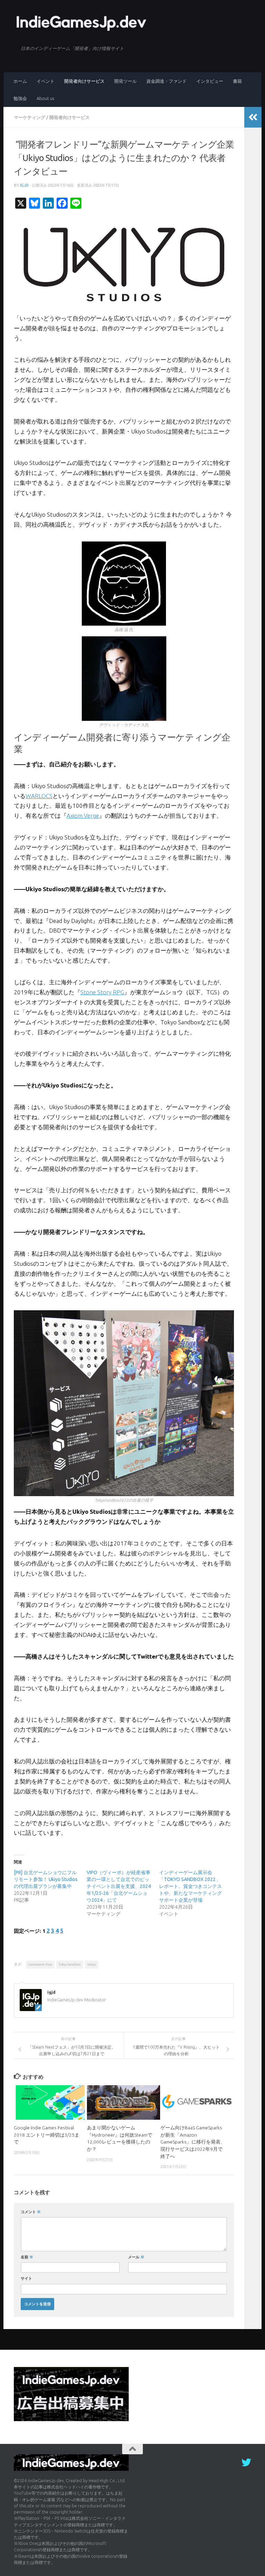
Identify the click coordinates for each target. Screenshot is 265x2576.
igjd (24, 185)
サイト (26, 2278)
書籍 (237, 81)
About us (45, 98)
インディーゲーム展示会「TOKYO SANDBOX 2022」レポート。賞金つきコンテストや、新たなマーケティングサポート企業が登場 (190, 1886)
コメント (31, 2212)
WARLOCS (39, 796)
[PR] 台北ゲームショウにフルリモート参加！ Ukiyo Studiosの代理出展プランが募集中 (46, 1879)
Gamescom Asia (40, 1964)
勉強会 (20, 98)
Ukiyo (92, 1964)
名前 (27, 2257)
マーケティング (30, 117)
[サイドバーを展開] (253, 117)
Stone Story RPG (102, 992)
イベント (46, 81)
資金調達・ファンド (166, 81)
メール (136, 2257)
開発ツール (125, 81)
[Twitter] (246, 2463)
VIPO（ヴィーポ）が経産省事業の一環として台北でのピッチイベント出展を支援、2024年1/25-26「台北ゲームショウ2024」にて (119, 1886)
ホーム (20, 81)
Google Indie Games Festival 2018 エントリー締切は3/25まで (47, 2135)
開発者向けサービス (84, 81)
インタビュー (210, 81)
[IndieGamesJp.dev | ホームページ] (82, 22)
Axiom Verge (83, 815)
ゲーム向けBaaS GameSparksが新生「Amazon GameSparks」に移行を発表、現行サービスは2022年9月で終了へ (193, 2142)
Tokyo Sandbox (70, 1964)
